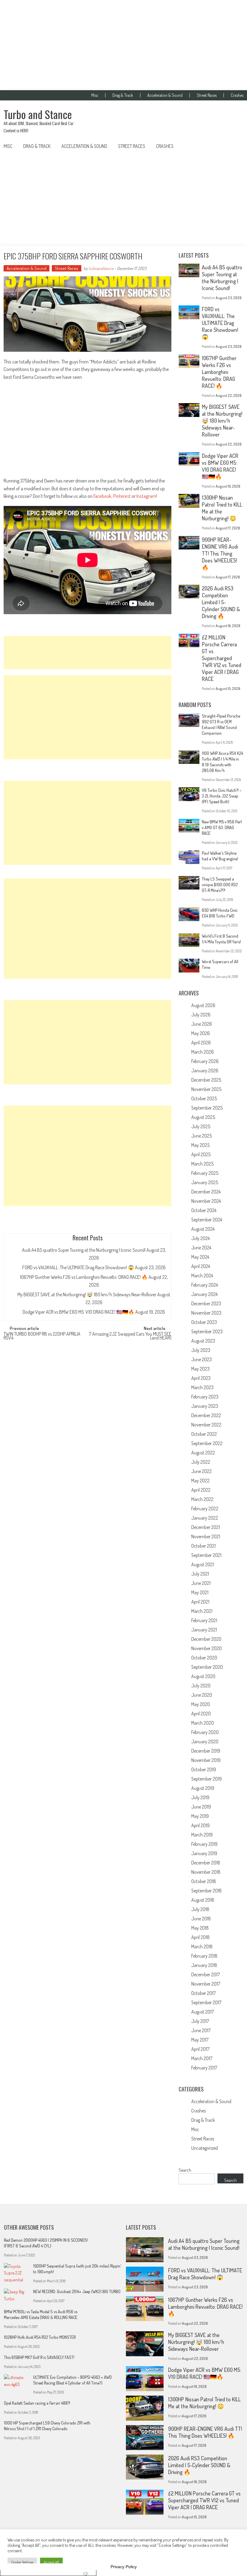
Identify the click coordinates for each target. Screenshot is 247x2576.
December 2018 (206, 1863)
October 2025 (204, 1098)
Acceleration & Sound (165, 95)
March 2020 (203, 1723)
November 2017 (206, 1984)
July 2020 (201, 1686)
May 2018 (200, 1928)
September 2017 (206, 2002)
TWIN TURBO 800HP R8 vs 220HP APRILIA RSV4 (42, 1336)
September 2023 (207, 1331)
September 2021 (206, 1555)
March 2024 (202, 1276)
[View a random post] (234, 146)
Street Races (207, 95)
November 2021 (206, 1536)
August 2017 (203, 2012)
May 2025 (200, 1145)
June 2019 (201, 1807)
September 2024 (207, 1220)
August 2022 (203, 1453)
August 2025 (203, 1117)
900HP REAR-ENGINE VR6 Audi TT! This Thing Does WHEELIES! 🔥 (220, 553)
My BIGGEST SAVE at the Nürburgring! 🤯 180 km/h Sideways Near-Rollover (87, 1294)
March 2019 (202, 1835)
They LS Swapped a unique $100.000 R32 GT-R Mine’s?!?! (220, 885)
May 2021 (200, 1592)
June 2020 (202, 1695)
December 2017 (206, 1974)
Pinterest (122, 496)
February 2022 (205, 1509)
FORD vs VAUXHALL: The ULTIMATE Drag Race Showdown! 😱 (78, 1267)
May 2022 (200, 1481)
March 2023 (202, 1387)
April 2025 (201, 1154)
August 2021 (203, 1564)
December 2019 (206, 1751)
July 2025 (201, 1126)
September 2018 (206, 1891)
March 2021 (202, 1611)
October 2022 (204, 1434)
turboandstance (101, 268)
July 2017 (200, 2021)
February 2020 (205, 1732)
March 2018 (202, 1947)
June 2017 (201, 2030)
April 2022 (201, 1490)
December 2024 (206, 1192)
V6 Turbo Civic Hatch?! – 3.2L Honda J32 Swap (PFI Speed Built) (222, 796)
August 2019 (203, 1788)
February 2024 (205, 1285)
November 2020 (206, 1648)
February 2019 (204, 1844)
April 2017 (200, 2049)
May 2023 (200, 1369)
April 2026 (201, 1043)
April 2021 (200, 1602)
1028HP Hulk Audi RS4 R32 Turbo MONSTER (40, 2337)
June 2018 (201, 1919)
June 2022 (202, 1471)
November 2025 (206, 1089)
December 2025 (206, 1080)
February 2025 (205, 1173)
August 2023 (203, 1341)
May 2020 (201, 1704)
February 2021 (204, 1620)
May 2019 (200, 1816)
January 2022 (205, 1518)
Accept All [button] (51, 2562)
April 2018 (200, 1937)
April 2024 (201, 1266)
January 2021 (204, 1630)
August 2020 (203, 1676)
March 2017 (202, 2058)
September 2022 (207, 1443)
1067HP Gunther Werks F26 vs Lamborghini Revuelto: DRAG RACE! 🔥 (84, 1277)
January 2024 (204, 1294)
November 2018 (206, 1872)
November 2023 (206, 1313)
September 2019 (206, 1779)
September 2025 (207, 1108)
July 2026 (201, 1015)
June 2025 (202, 1136)
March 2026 (203, 1052)
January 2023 (205, 1406)
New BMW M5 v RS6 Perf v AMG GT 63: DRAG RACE (222, 827)
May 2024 (200, 1257)
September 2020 (207, 1667)
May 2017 (200, 2040)
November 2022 (206, 1425)
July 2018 (200, 1909)
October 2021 (203, 1546)
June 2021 (201, 1583)
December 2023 (206, 1303)
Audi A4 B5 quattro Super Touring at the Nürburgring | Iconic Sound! (84, 1250)
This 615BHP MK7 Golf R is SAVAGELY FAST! (39, 2357)
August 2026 (203, 1005)
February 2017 (204, 2068)
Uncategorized (205, 2148)
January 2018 (204, 1965)
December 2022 (206, 1415)
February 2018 (204, 1956)
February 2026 (205, 1061)
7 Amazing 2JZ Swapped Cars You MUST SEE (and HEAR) (130, 1336)
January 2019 (204, 1853)
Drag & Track (123, 95)
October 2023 (204, 1322)
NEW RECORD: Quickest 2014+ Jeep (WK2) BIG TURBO (77, 2291)
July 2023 (201, 1350)
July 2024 (200, 1238)
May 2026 (201, 1033)
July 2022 (201, 1462)
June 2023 (202, 1359)
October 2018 (204, 1881)
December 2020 (206, 1639)
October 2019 (204, 1769)
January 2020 (205, 1741)
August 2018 (203, 1900)
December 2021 (206, 1527)
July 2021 (200, 1574)
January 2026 (205, 1071)
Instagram (146, 496)
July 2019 (200, 1797)
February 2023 (205, 1397)
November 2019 (206, 1760)
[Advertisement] (123, 45)
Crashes (237, 95)
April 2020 (201, 1714)
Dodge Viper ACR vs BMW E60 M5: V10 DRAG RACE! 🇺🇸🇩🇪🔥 (78, 1312)
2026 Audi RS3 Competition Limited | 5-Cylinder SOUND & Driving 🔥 (221, 602)
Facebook (102, 496)
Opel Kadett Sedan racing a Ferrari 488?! (37, 2403)
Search (185, 2170)
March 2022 (202, 1499)
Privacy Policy (124, 2567)
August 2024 (203, 1229)
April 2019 (200, 1825)
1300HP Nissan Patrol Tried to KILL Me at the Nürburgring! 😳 (204, 2403)
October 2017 (203, 1993)
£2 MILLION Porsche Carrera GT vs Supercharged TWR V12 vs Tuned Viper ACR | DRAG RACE (222, 658)
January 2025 (205, 1182)
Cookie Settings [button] (22, 2562)
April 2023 (201, 1378)
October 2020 (204, 1658)
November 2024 (206, 1201)
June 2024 (201, 1248)
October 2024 (204, 1210)
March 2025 (202, 1164)
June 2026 (202, 1024)
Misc (95, 95)
